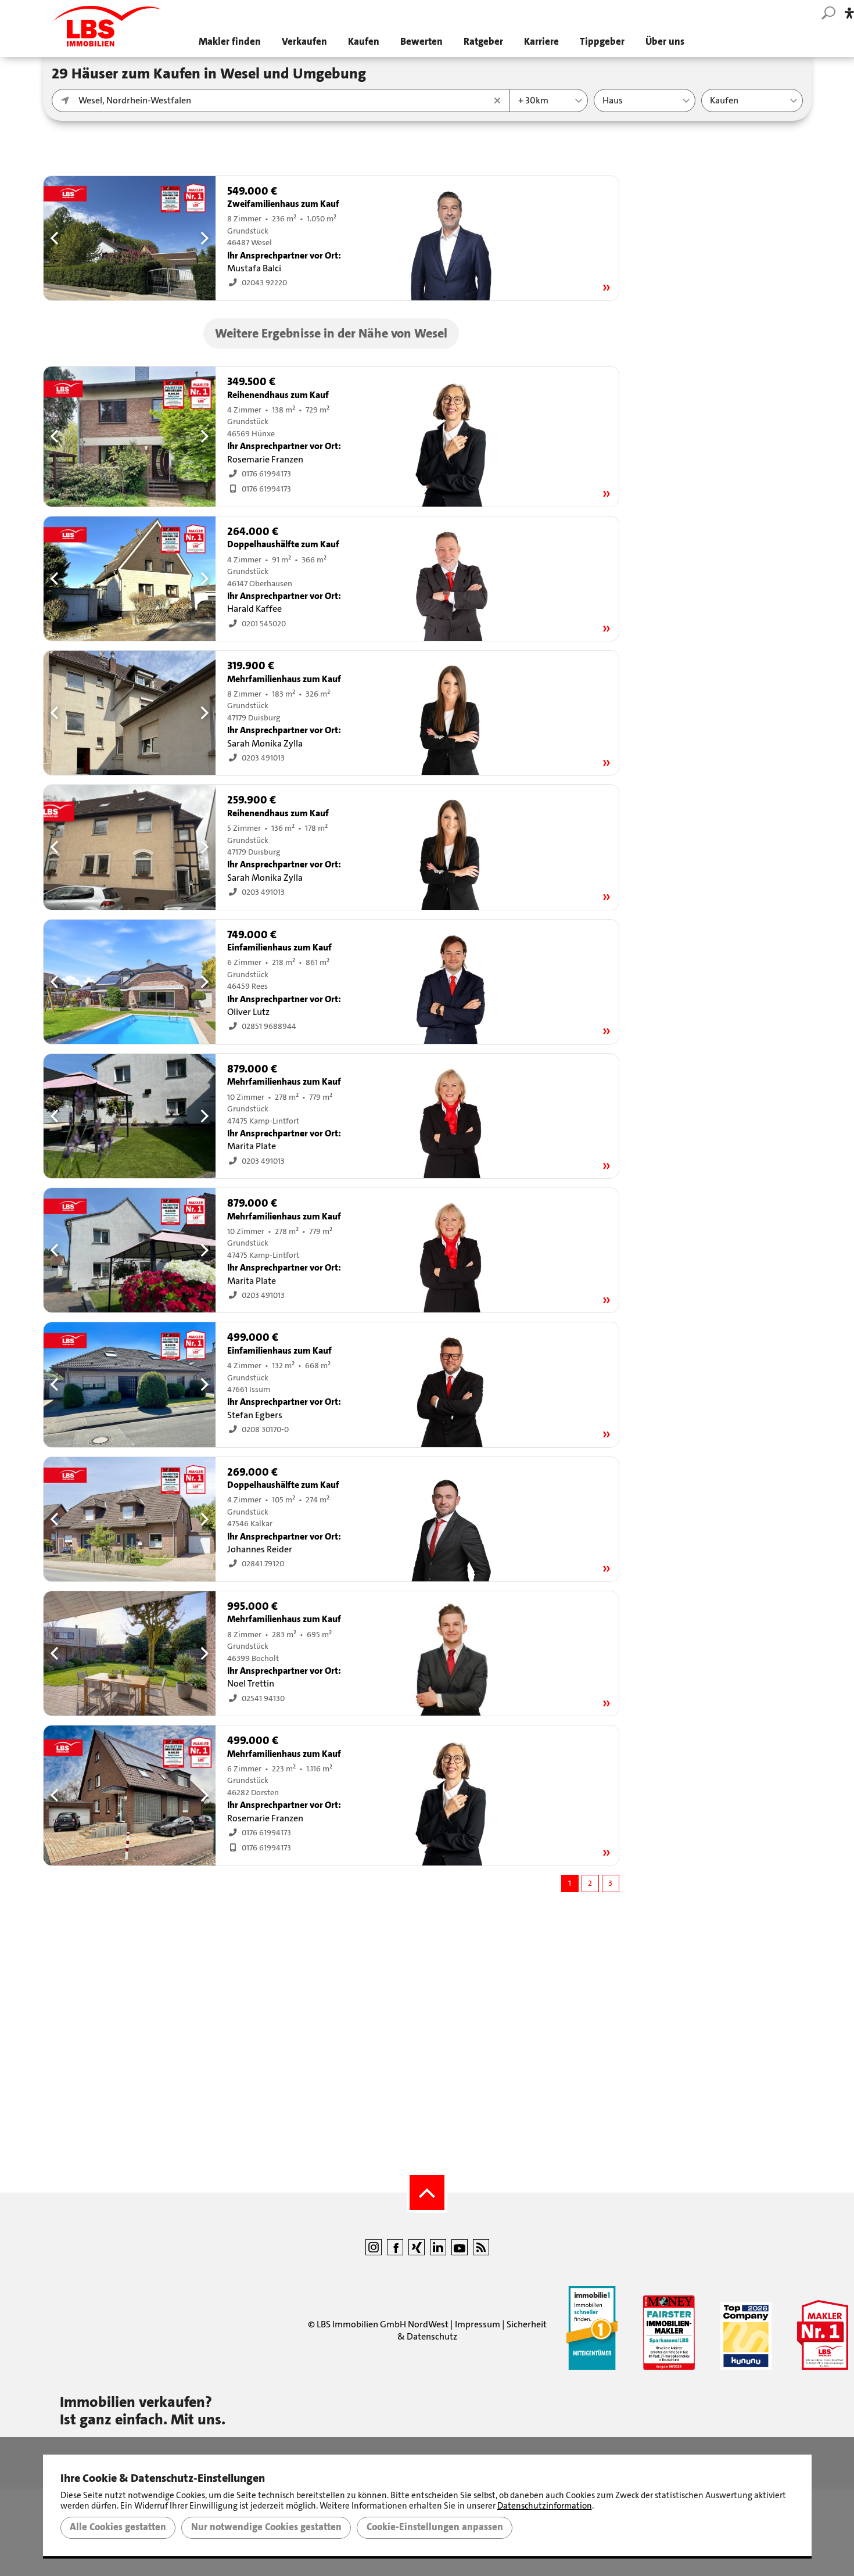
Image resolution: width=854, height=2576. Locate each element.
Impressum (478, 2324)
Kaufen (364, 42)
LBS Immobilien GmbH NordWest (383, 2324)
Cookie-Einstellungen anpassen (435, 2527)
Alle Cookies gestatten (118, 2527)
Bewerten (421, 42)
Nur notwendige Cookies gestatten (266, 2527)
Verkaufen (304, 42)
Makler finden (230, 42)
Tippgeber (602, 42)
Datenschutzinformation (545, 2506)
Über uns (665, 42)
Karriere (541, 42)
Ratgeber (483, 42)
